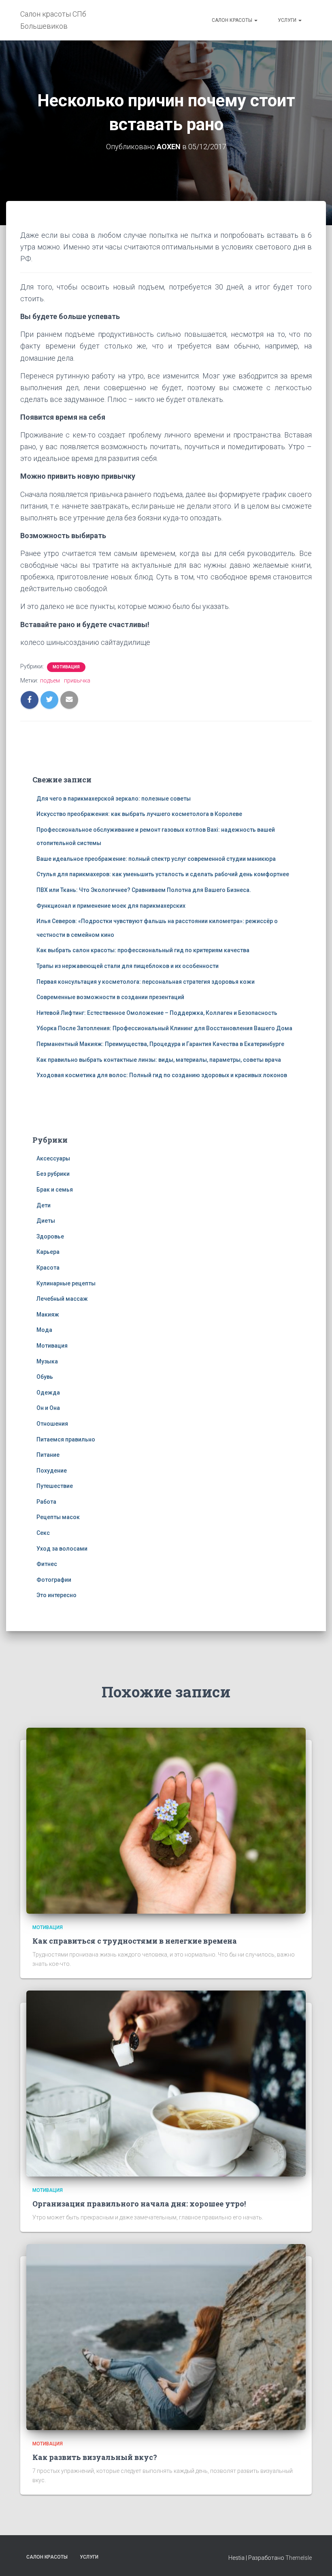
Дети (44, 1205)
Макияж (48, 1314)
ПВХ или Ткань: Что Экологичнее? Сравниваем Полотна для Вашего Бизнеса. (144, 890)
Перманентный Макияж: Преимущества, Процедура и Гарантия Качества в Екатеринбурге (160, 1044)
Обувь (45, 1377)
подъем (50, 680)
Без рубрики (53, 1174)
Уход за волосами (62, 1549)
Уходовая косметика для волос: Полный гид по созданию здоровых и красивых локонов (162, 1075)
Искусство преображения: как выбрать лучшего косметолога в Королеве (139, 814)
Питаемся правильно (66, 1439)
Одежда (48, 1393)
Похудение (52, 1471)
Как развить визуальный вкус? (95, 2457)
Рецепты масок (58, 1517)
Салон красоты (233, 20)
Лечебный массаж (62, 1299)
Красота (48, 1268)
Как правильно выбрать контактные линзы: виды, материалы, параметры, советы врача (159, 1060)
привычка (77, 680)
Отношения (52, 1424)
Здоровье (50, 1236)
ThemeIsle (299, 2558)
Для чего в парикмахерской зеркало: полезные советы (114, 799)
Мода (44, 1330)
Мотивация (66, 667)
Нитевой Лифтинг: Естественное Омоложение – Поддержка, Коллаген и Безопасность (157, 1013)
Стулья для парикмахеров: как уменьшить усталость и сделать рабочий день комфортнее (163, 874)
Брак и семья (55, 1190)
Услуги (288, 20)
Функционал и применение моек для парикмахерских (111, 906)
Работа (46, 1502)
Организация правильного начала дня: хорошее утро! (139, 2204)
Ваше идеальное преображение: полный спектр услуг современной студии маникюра (156, 859)
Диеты (46, 1221)
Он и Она (48, 1408)
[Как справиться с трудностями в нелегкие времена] (166, 1820)
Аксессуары (53, 1158)
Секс (43, 1533)
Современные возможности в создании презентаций (110, 997)
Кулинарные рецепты (66, 1283)
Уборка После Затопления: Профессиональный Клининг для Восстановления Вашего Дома (164, 1028)
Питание (48, 1455)
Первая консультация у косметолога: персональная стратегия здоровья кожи (146, 982)
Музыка (47, 1361)
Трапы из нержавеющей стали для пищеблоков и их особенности (128, 966)
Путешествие (55, 1486)
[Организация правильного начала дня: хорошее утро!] (166, 2083)
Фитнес (47, 1564)
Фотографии (54, 1580)
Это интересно (56, 1595)
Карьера (48, 1252)
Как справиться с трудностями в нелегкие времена (135, 1941)
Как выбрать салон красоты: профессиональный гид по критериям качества (143, 950)
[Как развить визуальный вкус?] (166, 2337)
